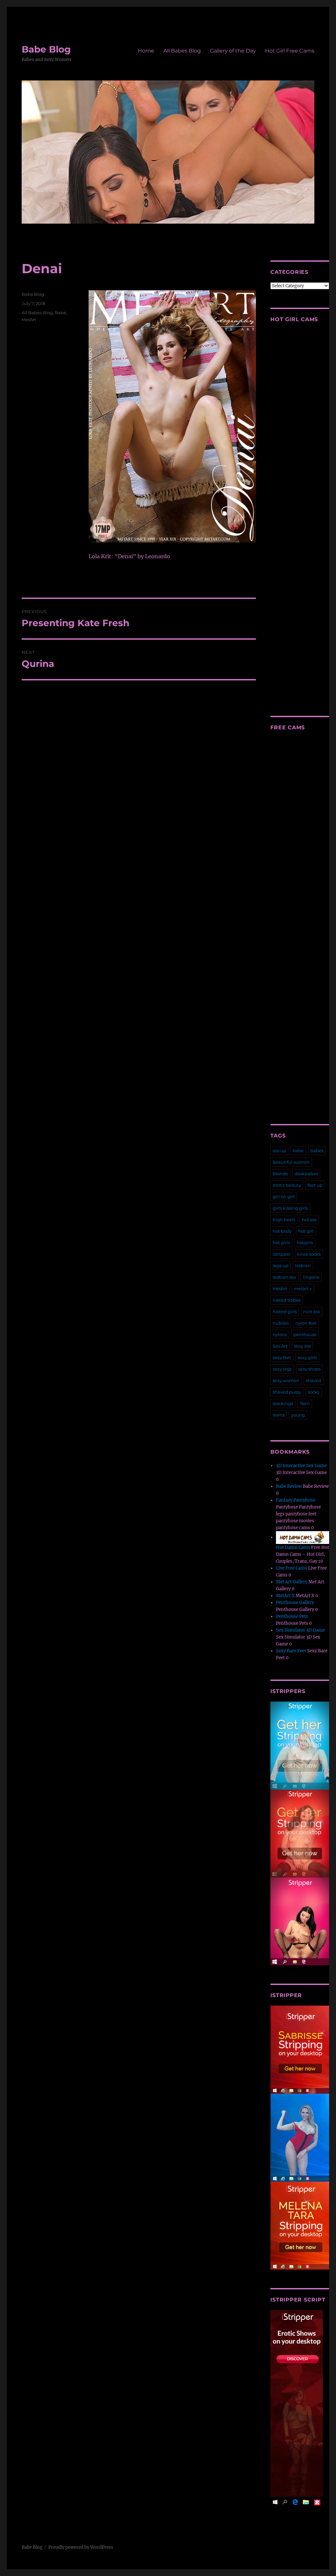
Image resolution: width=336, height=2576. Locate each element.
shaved (314, 1380)
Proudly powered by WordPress (81, 2547)
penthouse (305, 1334)
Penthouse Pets (292, 1616)
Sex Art (280, 1346)
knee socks (309, 1254)
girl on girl (284, 1197)
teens (279, 1415)
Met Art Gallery (292, 1582)
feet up (315, 1185)
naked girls (285, 1311)
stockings (283, 1403)
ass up (279, 1151)
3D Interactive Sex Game (301, 1466)
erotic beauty (287, 1185)
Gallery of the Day (233, 51)
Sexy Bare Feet (291, 1651)
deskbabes (306, 1174)
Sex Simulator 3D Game (300, 1630)
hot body (282, 1231)
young (298, 1415)
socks (314, 1392)
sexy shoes (309, 1369)
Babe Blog (46, 49)
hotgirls (305, 1243)
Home (146, 51)
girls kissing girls (290, 1208)
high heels (284, 1220)
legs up (281, 1266)
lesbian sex (284, 1277)
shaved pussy (287, 1392)
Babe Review (289, 1486)
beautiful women (291, 1162)
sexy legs (282, 1369)
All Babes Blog (182, 51)
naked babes (287, 1300)
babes (317, 1151)
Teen (305, 1403)
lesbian (303, 1266)
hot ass (309, 1220)
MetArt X (285, 1596)
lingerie (311, 1277)
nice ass (312, 1311)
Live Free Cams (292, 1568)
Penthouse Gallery (295, 1603)
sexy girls (307, 1357)
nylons (280, 1334)
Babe (61, 313)
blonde (280, 1174)
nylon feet (306, 1323)
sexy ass (302, 1346)
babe (298, 1151)
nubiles (281, 1323)
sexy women (286, 1380)
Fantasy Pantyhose (296, 1500)
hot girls (281, 1243)
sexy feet (282, 1357)
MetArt (29, 319)
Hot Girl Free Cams (290, 51)
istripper (282, 1254)
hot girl (306, 1231)
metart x (303, 1288)
